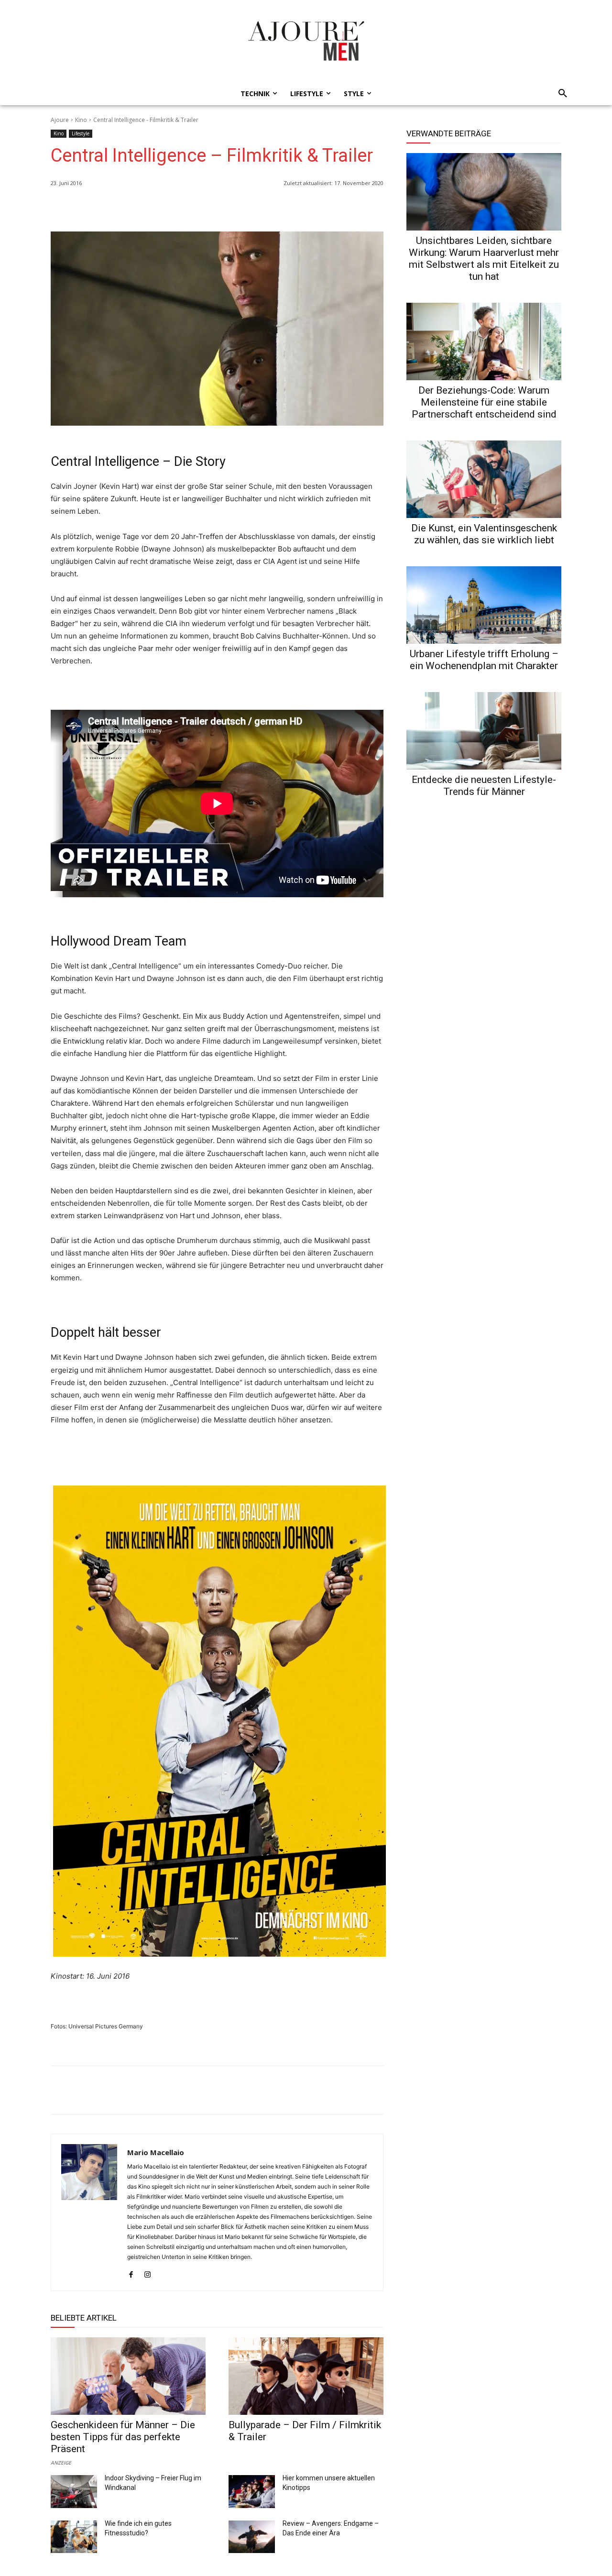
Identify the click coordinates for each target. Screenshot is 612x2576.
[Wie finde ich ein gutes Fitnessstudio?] (74, 2537)
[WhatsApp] (308, 208)
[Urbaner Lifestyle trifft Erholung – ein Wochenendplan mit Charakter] (484, 605)
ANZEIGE (61, 2462)
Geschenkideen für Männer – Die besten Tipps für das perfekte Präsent (123, 2437)
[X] (352, 208)
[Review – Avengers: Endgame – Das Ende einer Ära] (252, 2537)
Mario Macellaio (156, 2152)
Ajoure (60, 120)
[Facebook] (330, 208)
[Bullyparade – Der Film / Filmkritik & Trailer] (306, 2376)
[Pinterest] (374, 208)
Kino (81, 120)
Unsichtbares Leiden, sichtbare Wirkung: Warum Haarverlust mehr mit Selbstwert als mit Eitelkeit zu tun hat (484, 259)
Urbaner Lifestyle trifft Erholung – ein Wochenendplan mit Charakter (484, 660)
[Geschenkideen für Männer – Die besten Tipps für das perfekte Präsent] (128, 2376)
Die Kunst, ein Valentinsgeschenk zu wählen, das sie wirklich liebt (484, 534)
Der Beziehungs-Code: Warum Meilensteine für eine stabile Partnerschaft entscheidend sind (484, 402)
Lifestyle (81, 133)
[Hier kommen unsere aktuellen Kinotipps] (252, 2491)
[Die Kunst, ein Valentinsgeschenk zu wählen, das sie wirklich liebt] (484, 479)
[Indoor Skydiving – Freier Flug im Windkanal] (74, 2491)
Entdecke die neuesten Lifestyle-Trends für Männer (484, 786)
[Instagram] (148, 2272)
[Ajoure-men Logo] (306, 41)
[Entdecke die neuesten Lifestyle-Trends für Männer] (484, 731)
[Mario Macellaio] (89, 2212)
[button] (560, 94)
